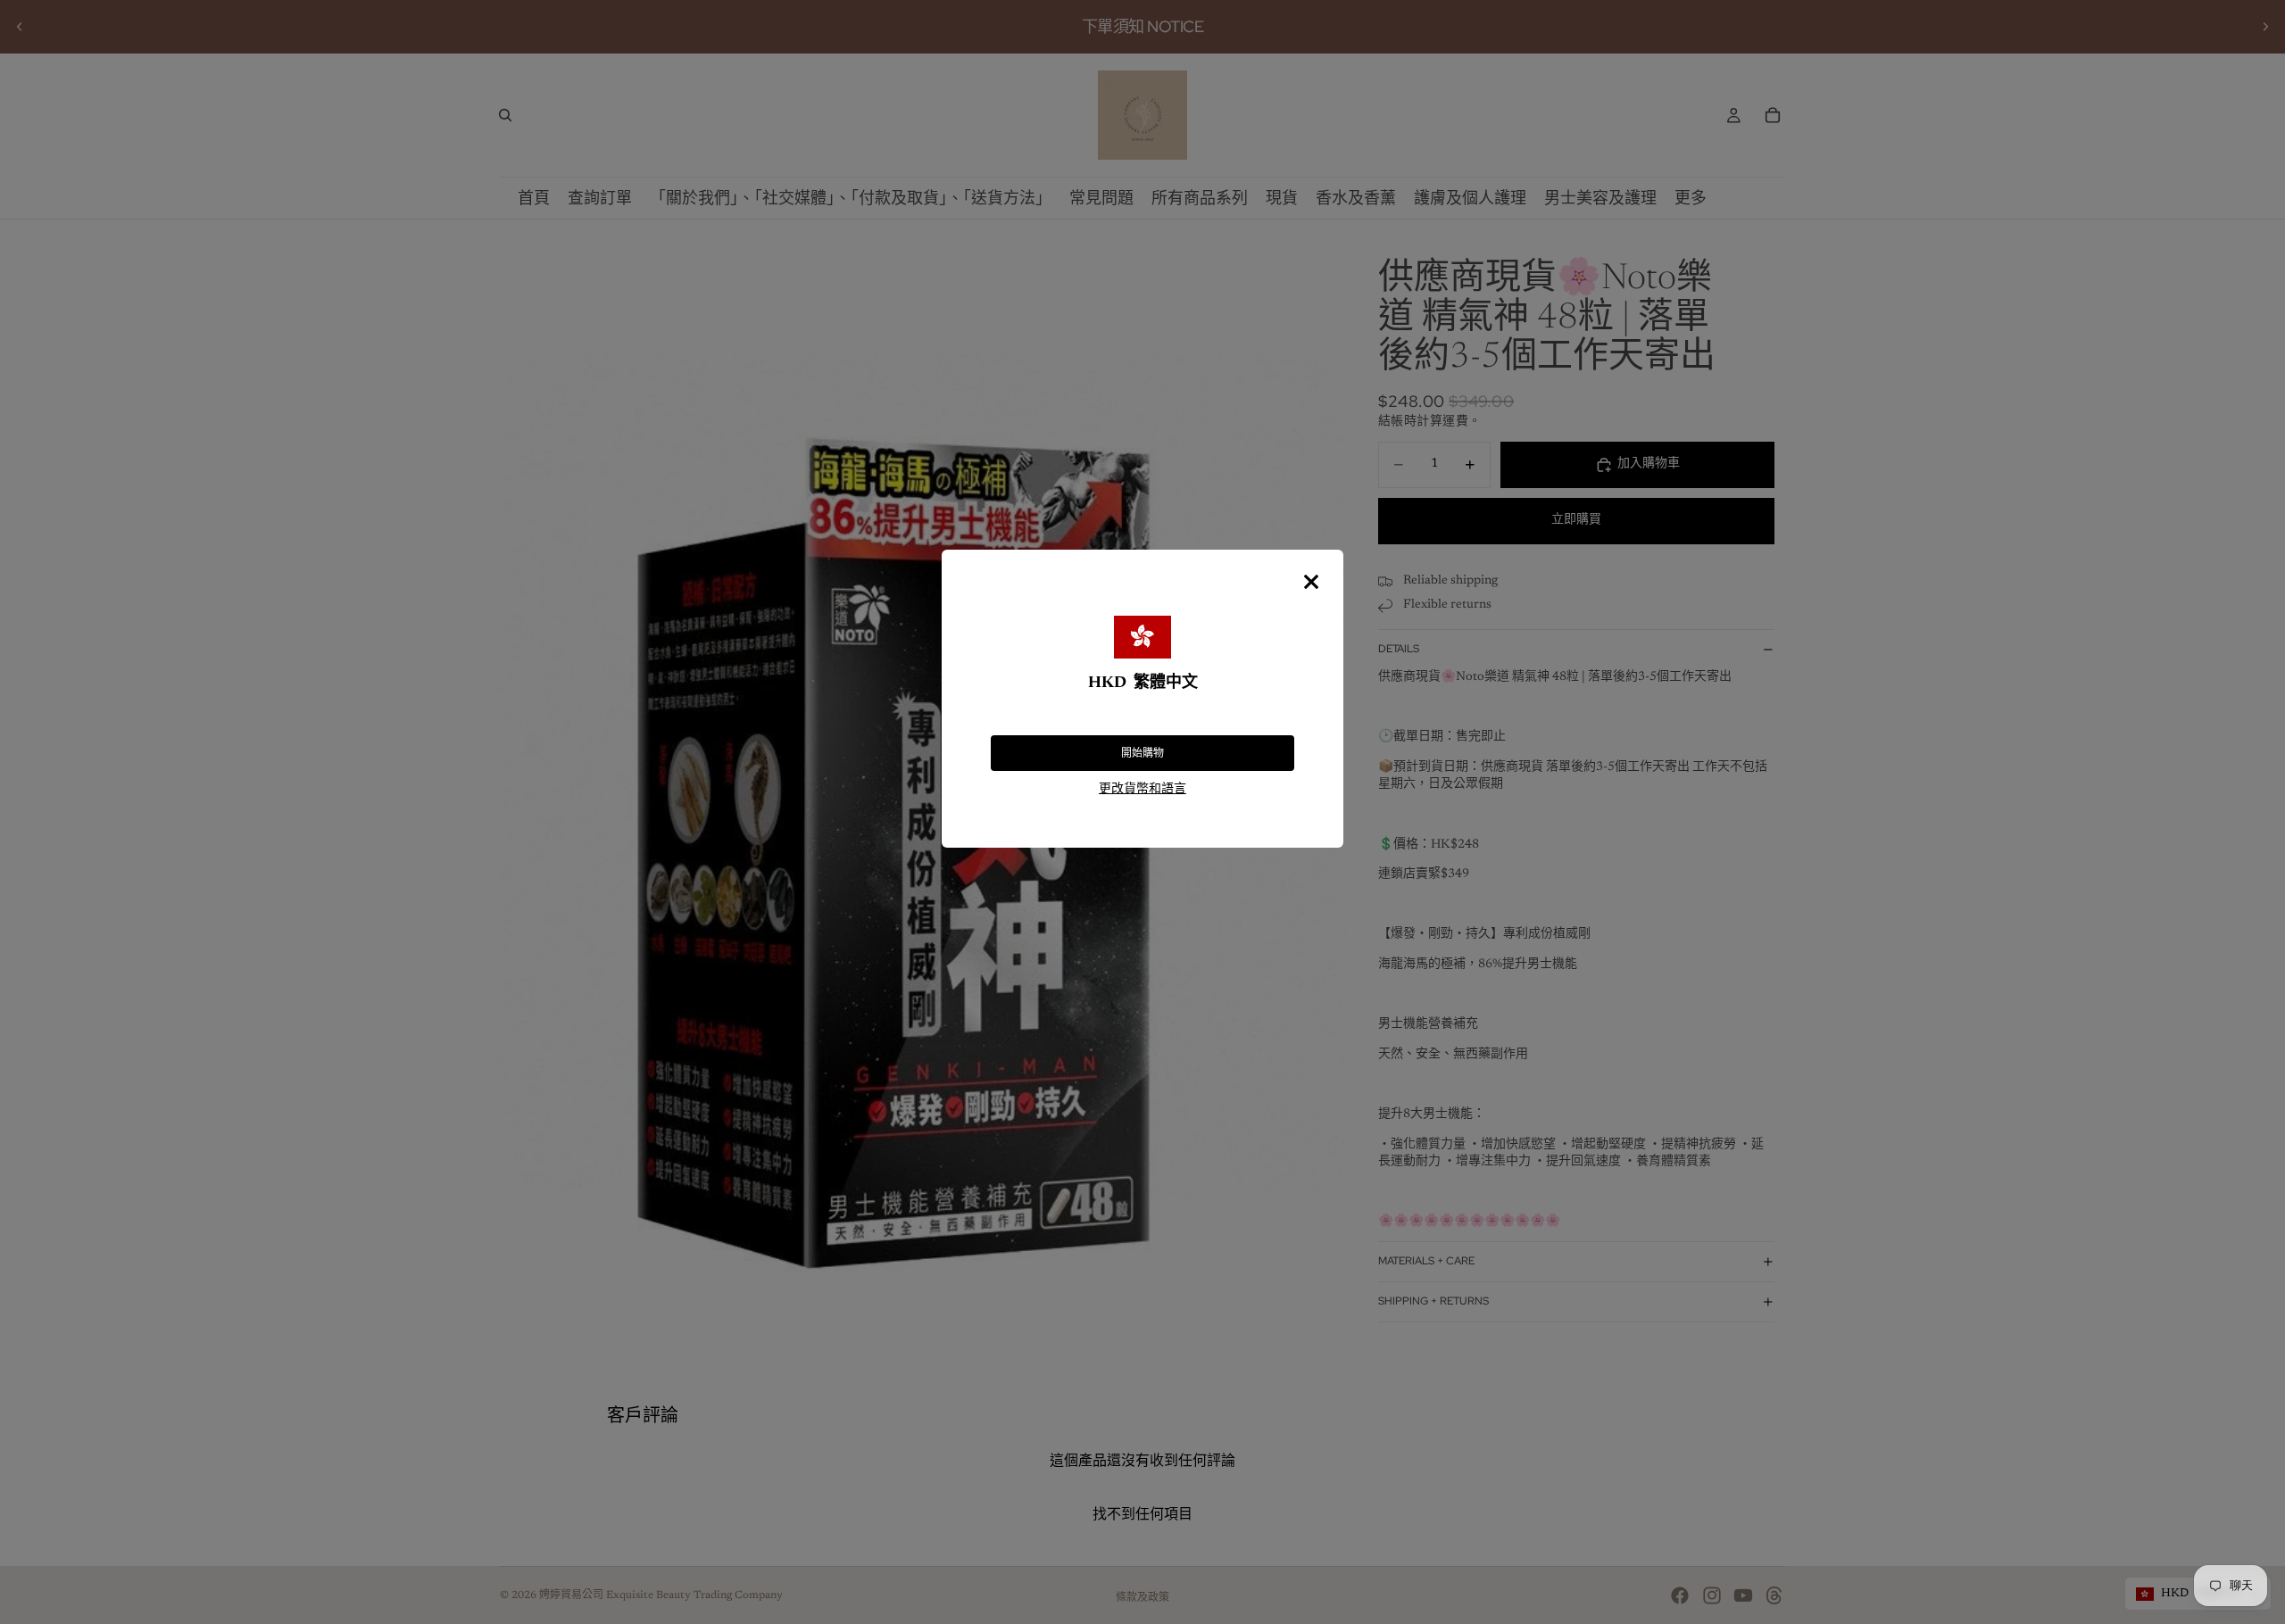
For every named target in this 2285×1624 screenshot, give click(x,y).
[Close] (1311, 582)
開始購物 (1142, 753)
